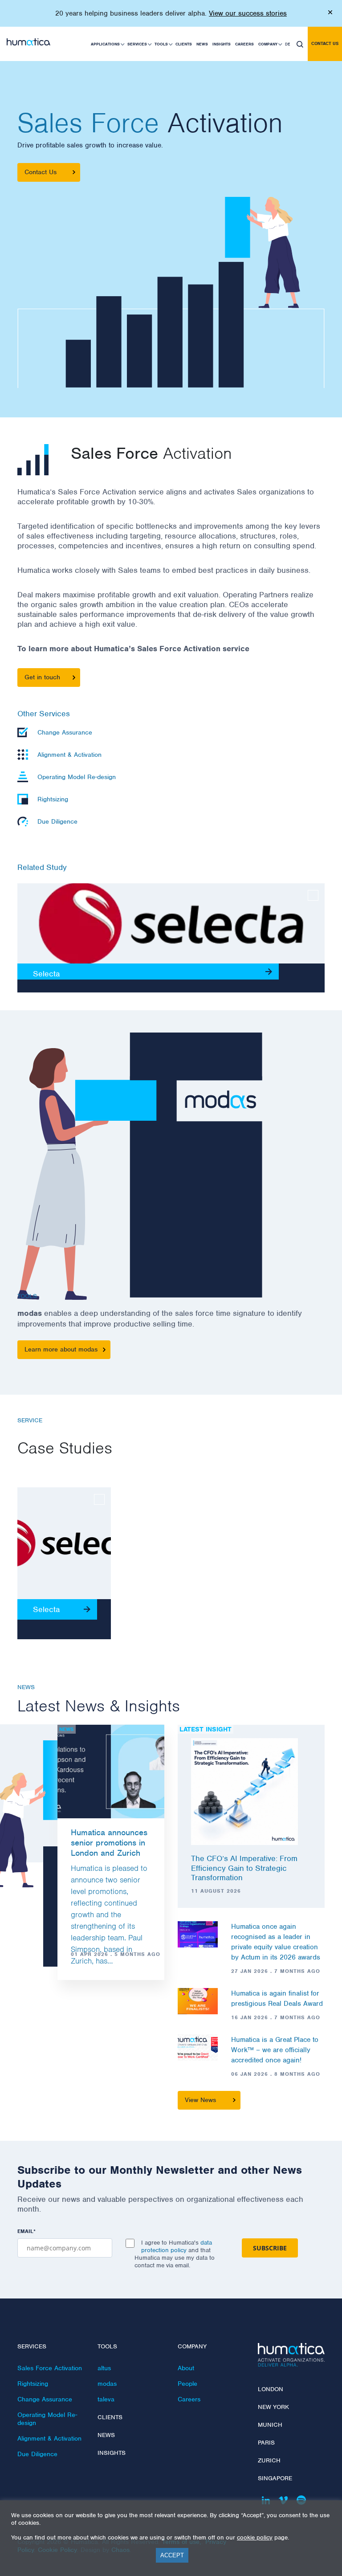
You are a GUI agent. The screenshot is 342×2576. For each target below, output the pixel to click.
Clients (184, 44)
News (202, 44)
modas (107, 2384)
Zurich (269, 2460)
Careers (244, 44)
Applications (105, 44)
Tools (161, 44)
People (187, 2384)
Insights (222, 44)
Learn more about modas (61, 1349)
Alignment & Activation (49, 2438)
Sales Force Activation (50, 2368)
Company (268, 44)
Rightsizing (33, 2384)
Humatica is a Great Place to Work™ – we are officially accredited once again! (275, 2050)
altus (104, 2368)
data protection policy (177, 2246)
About (186, 2368)
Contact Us (41, 172)
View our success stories (248, 13)
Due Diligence (37, 2454)
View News (200, 2100)
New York (273, 2407)
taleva (106, 2399)
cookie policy (255, 2537)
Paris (266, 2443)
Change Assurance (45, 2399)
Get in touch (42, 677)
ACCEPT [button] (172, 2555)
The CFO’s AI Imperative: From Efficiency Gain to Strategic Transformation (244, 1868)
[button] (300, 44)
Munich (270, 2425)
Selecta (46, 974)
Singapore (275, 2478)
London (271, 2389)
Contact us (325, 43)
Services (137, 44)
